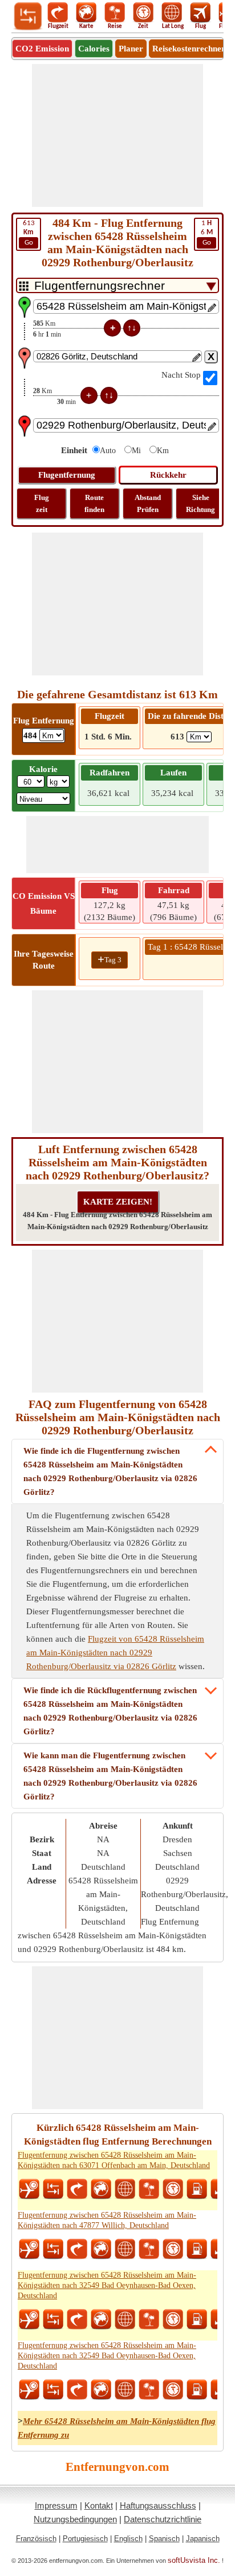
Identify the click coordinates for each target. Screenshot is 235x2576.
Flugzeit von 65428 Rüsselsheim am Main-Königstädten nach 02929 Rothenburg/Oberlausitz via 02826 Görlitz (115, 1653)
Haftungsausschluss (158, 2505)
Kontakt (99, 2505)
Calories (94, 49)
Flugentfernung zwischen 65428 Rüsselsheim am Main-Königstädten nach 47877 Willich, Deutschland (107, 2220)
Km (163, 451)
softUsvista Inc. (194, 2560)
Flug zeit (42, 503)
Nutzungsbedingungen (75, 2519)
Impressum (56, 2505)
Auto (108, 451)
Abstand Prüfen (148, 503)
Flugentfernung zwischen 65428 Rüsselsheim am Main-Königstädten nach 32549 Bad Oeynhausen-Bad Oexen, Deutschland (107, 2285)
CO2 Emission (42, 49)
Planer (131, 49)
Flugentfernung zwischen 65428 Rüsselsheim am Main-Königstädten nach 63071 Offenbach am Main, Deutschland (114, 2160)
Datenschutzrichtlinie (163, 2519)
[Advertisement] (117, 135)
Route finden (94, 503)
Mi (136, 451)
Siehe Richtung (200, 503)
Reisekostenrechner (189, 49)
